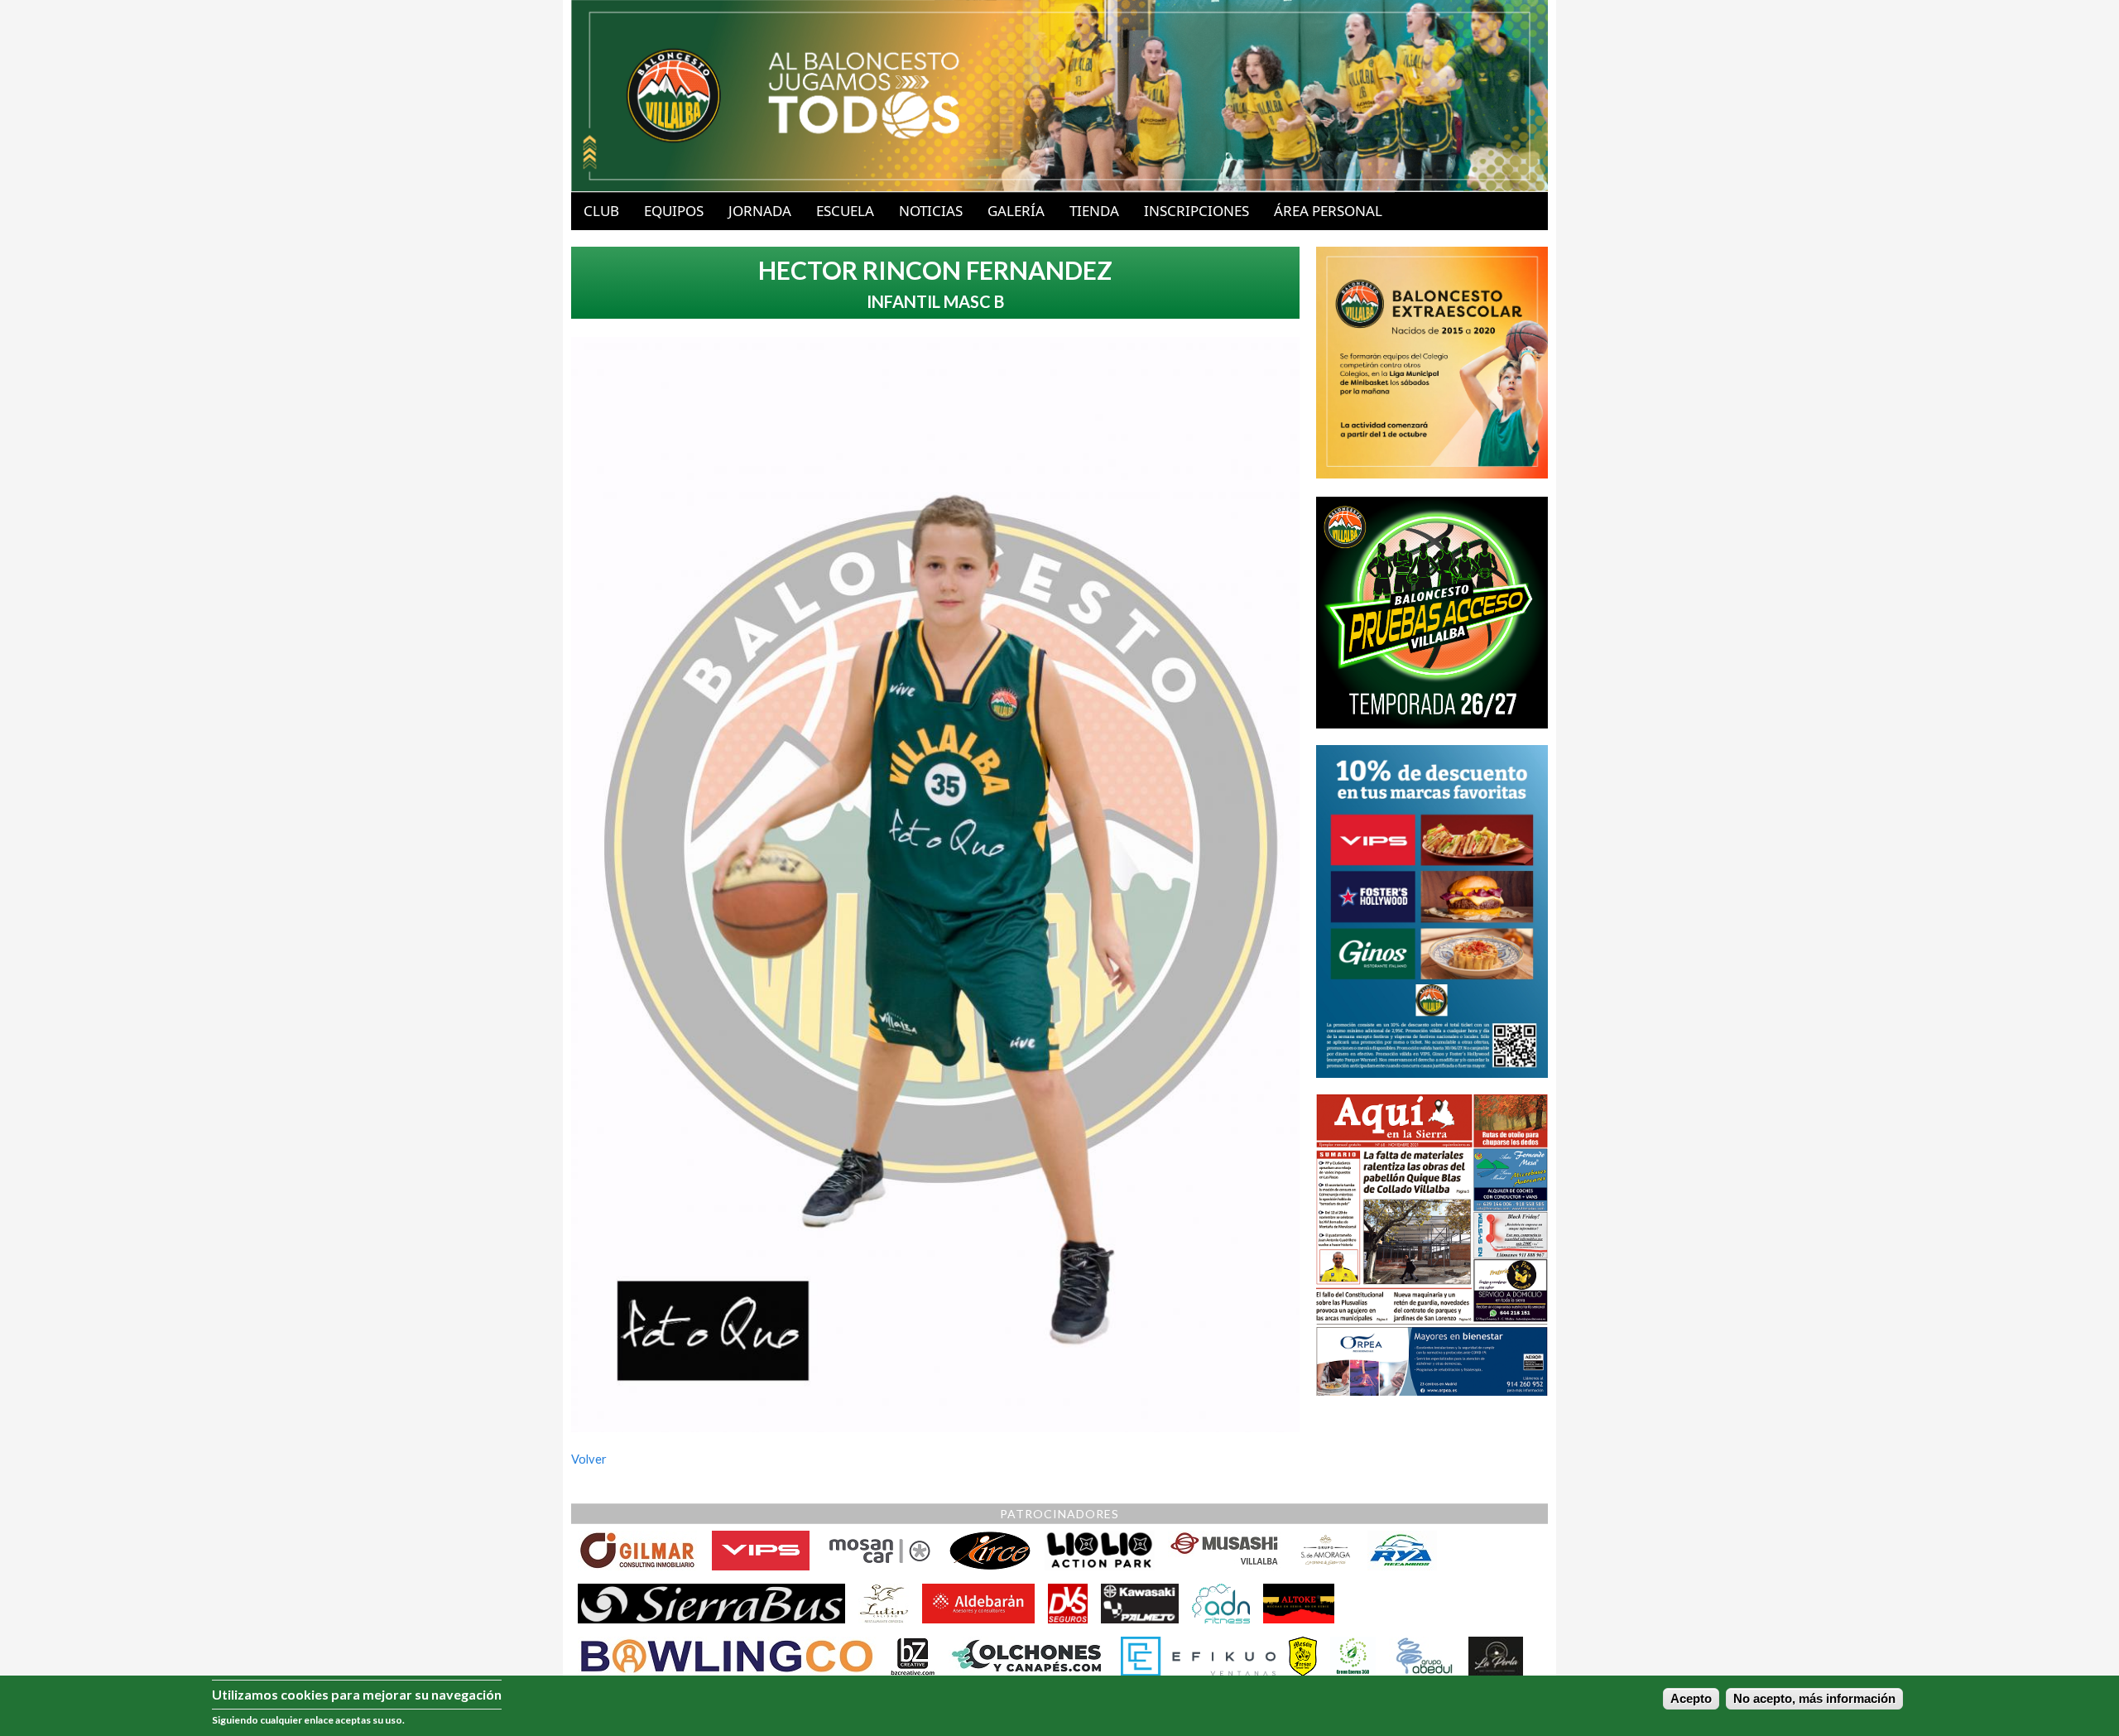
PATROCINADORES (1059, 1514)
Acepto (1691, 1699)
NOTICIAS (931, 211)
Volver (589, 1459)
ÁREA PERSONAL (1328, 211)
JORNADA (760, 211)
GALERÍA (1016, 211)
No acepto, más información (1814, 1699)
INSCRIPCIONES (1196, 211)
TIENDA (1094, 211)
